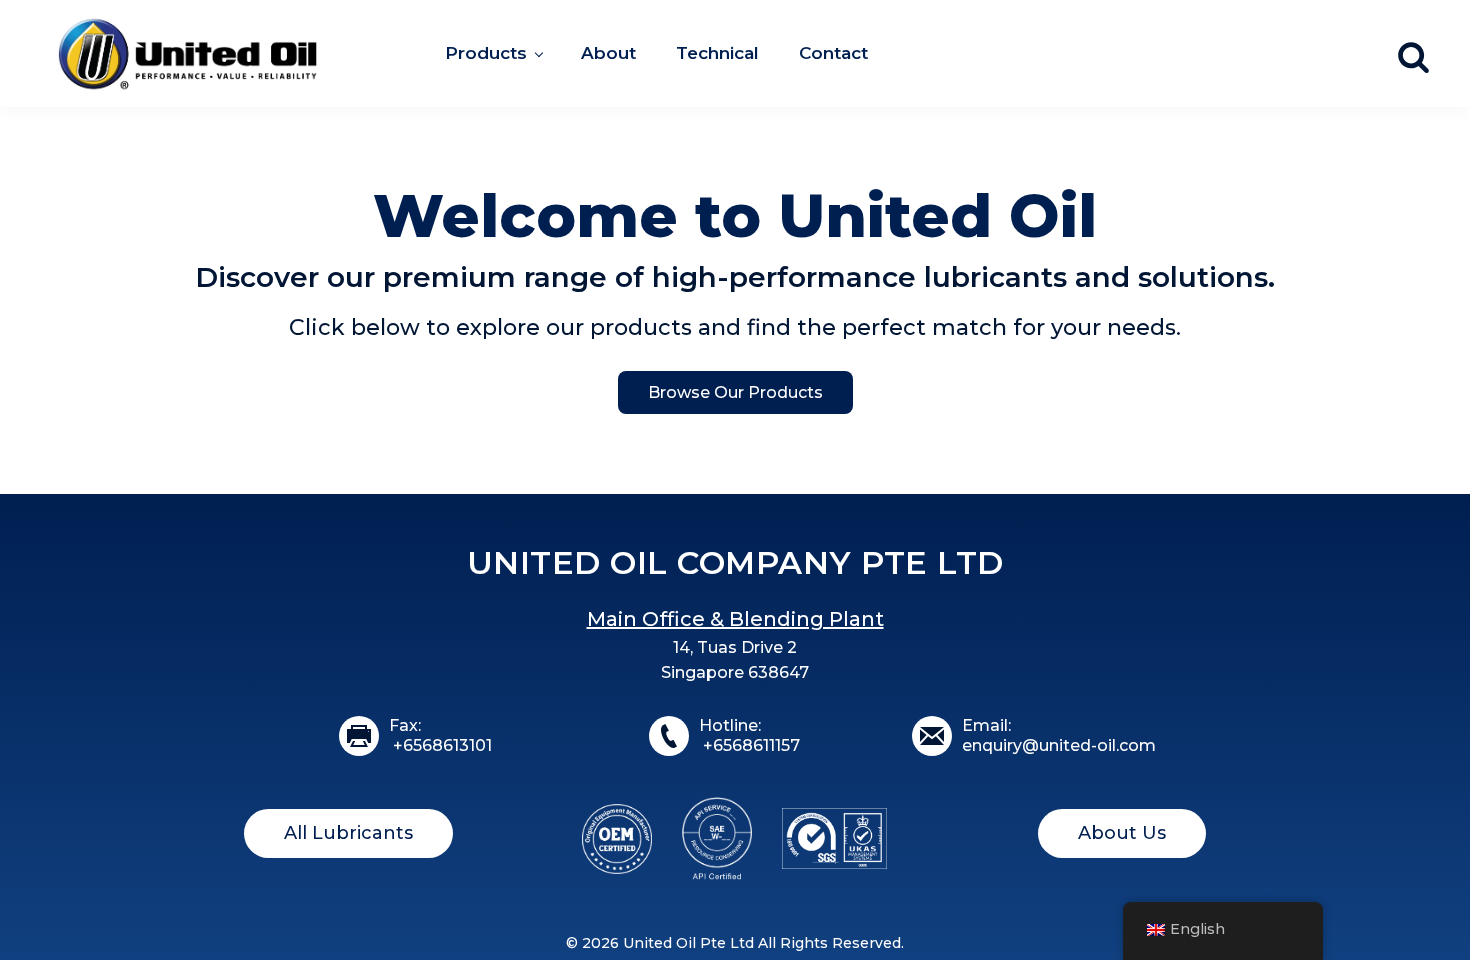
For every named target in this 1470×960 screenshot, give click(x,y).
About (608, 53)
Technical (717, 53)
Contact (833, 53)
